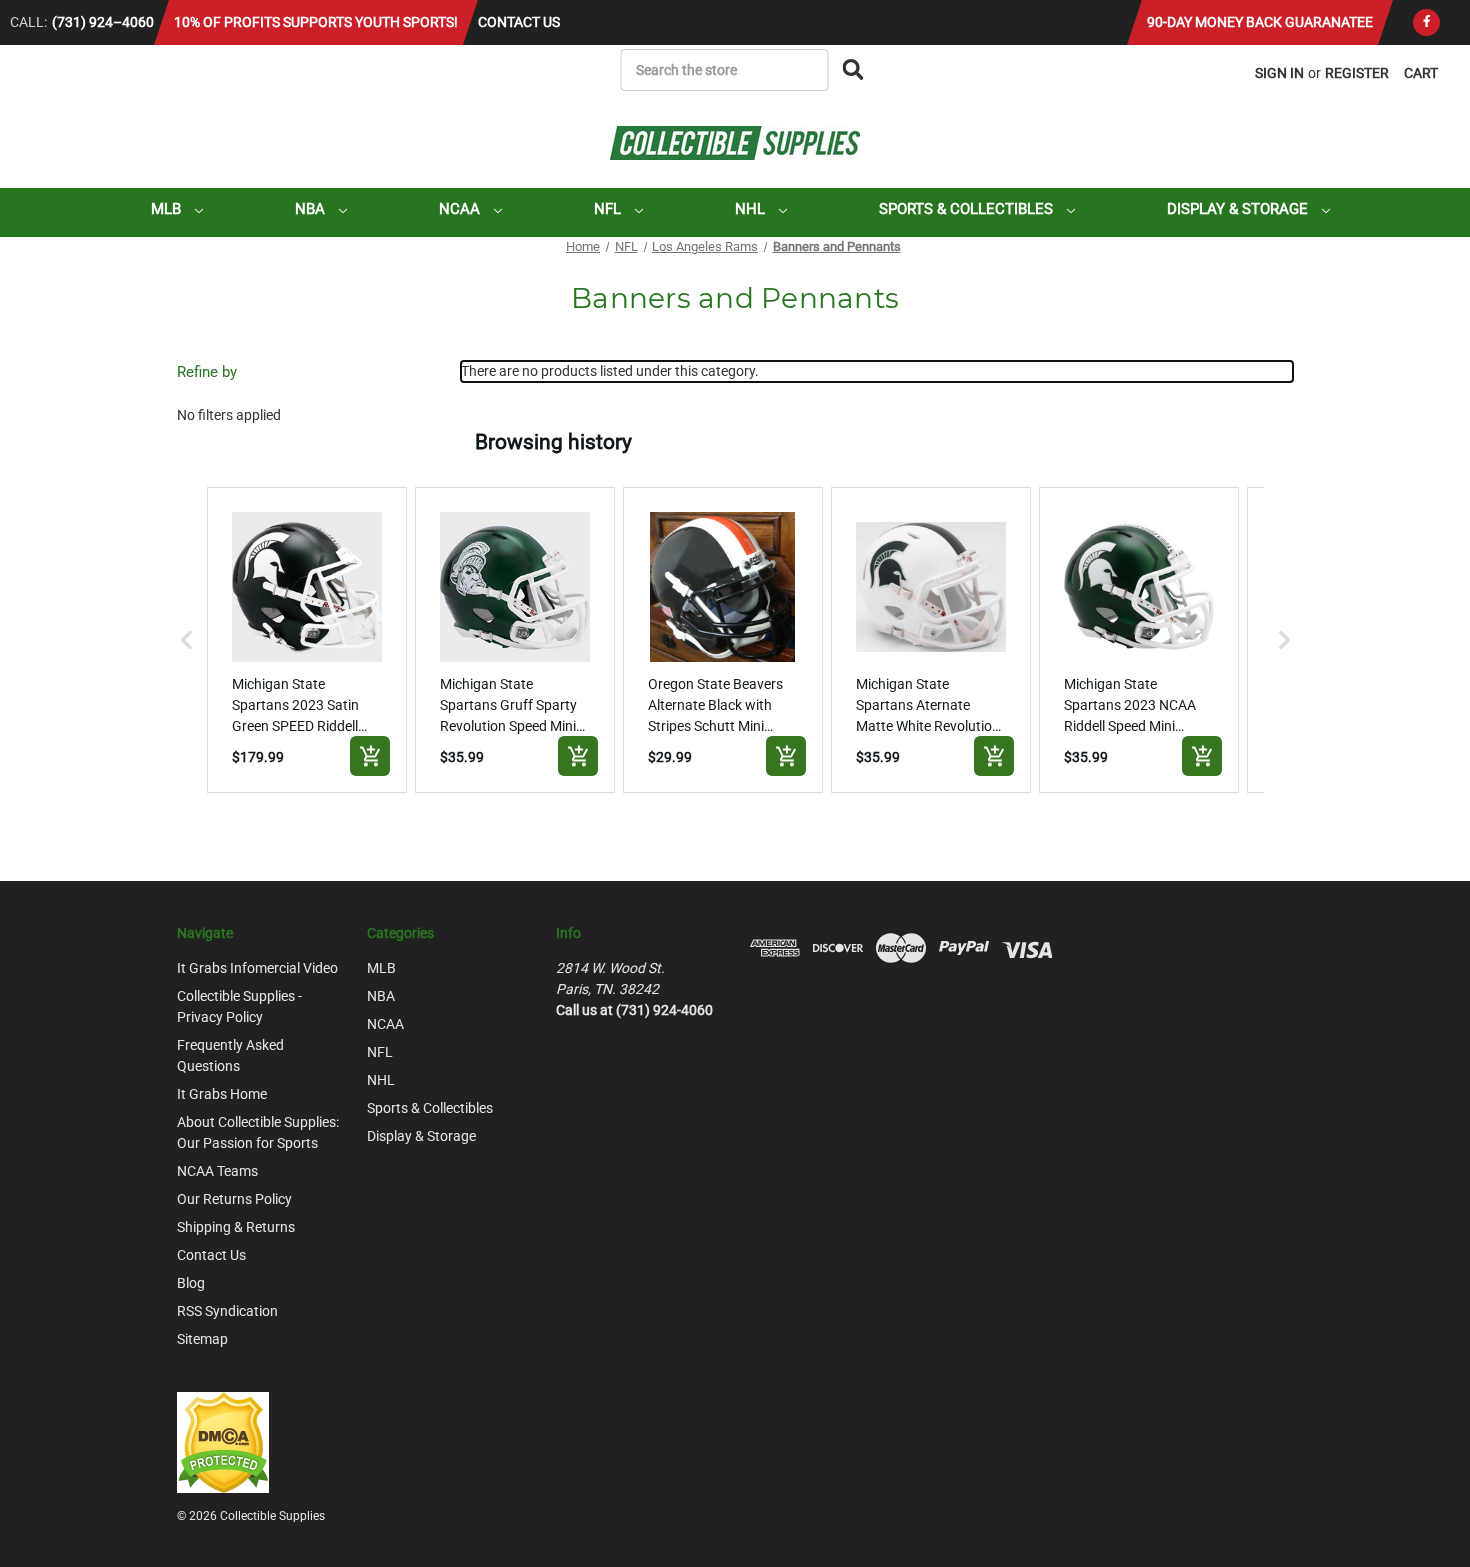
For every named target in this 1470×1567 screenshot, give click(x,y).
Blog (191, 1283)
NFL (609, 209)
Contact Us (519, 22)
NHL (752, 209)
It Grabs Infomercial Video (257, 968)
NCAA (461, 209)
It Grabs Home (222, 1094)
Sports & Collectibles (968, 209)
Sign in (1279, 73)
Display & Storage (1239, 209)
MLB (168, 209)
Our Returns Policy (234, 1199)
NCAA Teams (217, 1171)
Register (1357, 73)
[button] (187, 640)
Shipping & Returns (236, 1227)
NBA (312, 209)
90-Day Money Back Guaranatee (1260, 22)
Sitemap (202, 1339)
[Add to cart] (370, 756)
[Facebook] (1426, 22)
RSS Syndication (227, 1311)
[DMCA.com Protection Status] (223, 1441)
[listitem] (307, 640)
